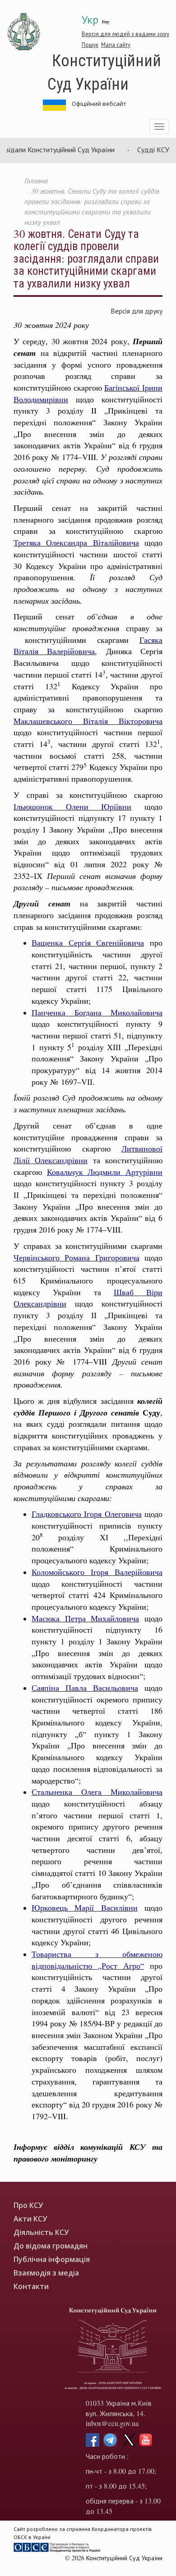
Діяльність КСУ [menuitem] (41, 2232)
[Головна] (24, 32)
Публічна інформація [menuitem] (52, 2260)
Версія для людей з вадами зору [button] (125, 34)
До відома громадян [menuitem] (51, 2246)
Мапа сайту (116, 45)
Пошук (90, 45)
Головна (36, 180)
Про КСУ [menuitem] (28, 2205)
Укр (90, 19)
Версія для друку (137, 311)
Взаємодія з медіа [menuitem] (46, 2273)
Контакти (31, 2287)
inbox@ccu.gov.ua (112, 2423)
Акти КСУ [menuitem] (30, 2219)
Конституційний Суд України (104, 71)
